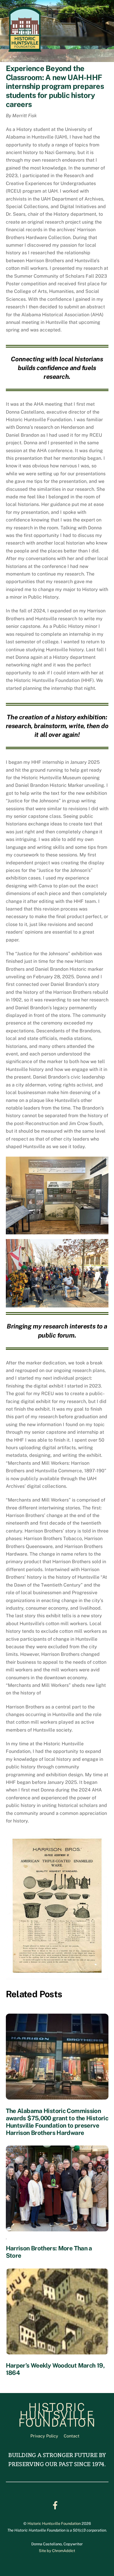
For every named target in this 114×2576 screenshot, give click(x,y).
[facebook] (56, 2505)
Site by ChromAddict (57, 2551)
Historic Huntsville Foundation (54, 2524)
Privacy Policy (44, 2436)
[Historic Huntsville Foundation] (25, 51)
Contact (72, 2436)
